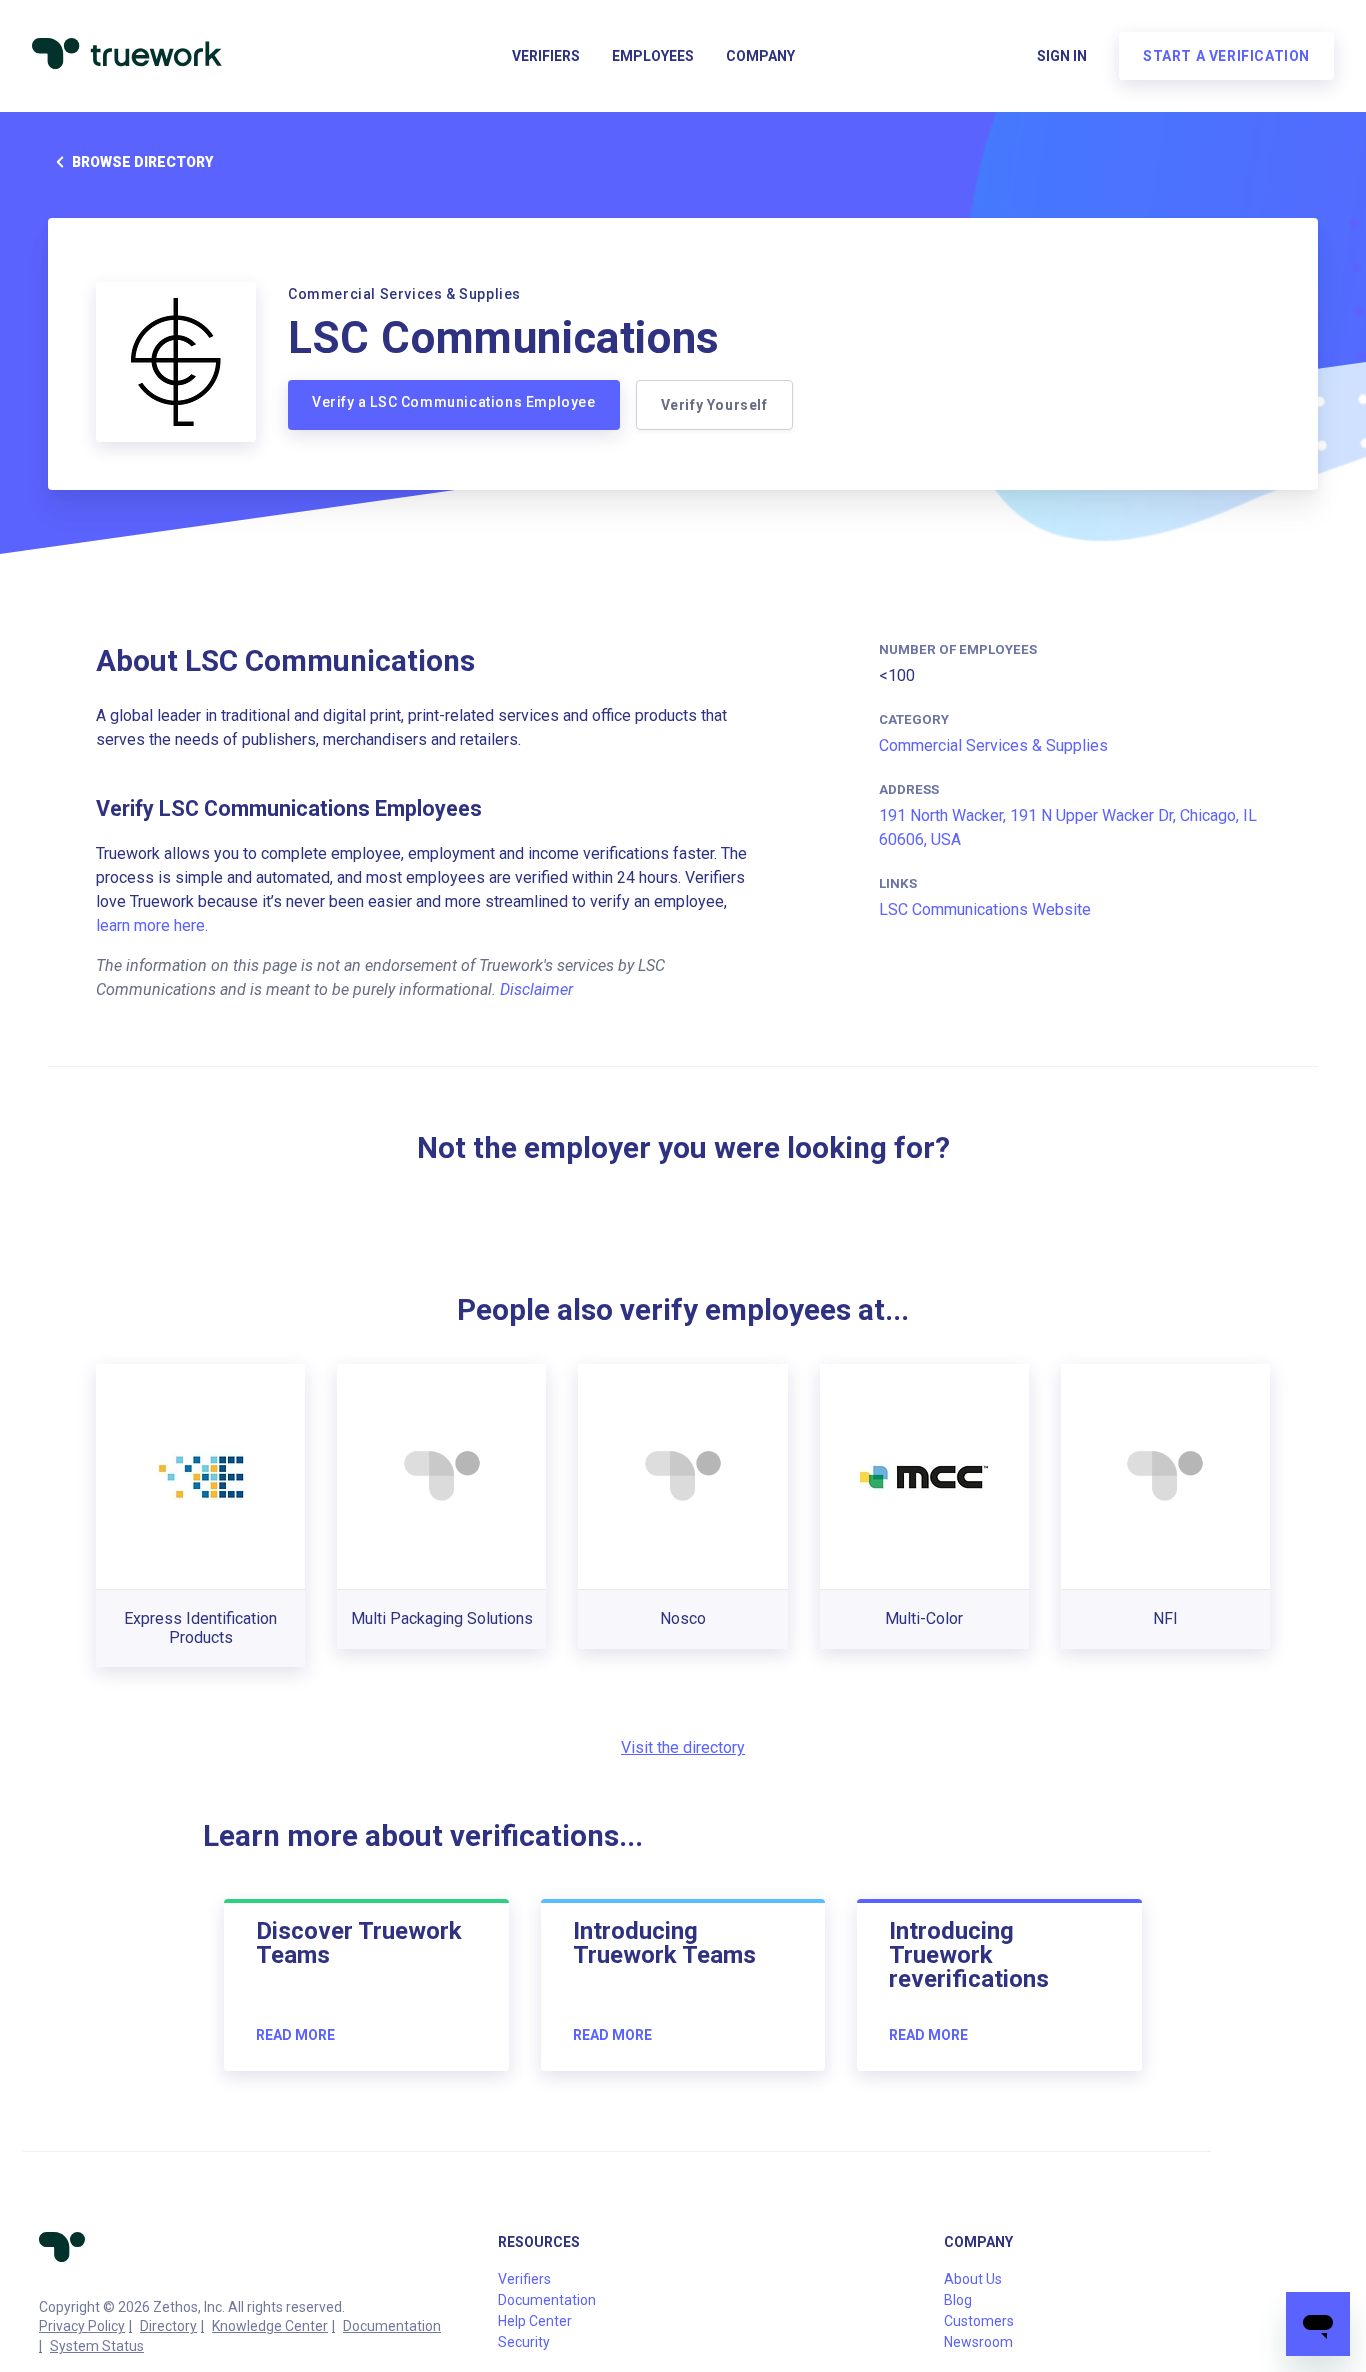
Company (760, 56)
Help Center (535, 2321)
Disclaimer (536, 989)
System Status (97, 2346)
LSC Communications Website (985, 909)
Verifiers (546, 56)
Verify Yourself (714, 405)
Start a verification (1226, 56)
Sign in (1062, 56)
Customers (979, 2321)
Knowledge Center (270, 2326)
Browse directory (142, 162)
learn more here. (152, 925)
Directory (168, 2326)
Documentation (392, 2326)
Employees (653, 56)
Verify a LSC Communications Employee (454, 402)
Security (524, 2342)
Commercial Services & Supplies (993, 745)
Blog (958, 2300)
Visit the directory (683, 1747)
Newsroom (978, 2342)
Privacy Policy (82, 2326)
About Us (973, 2279)
